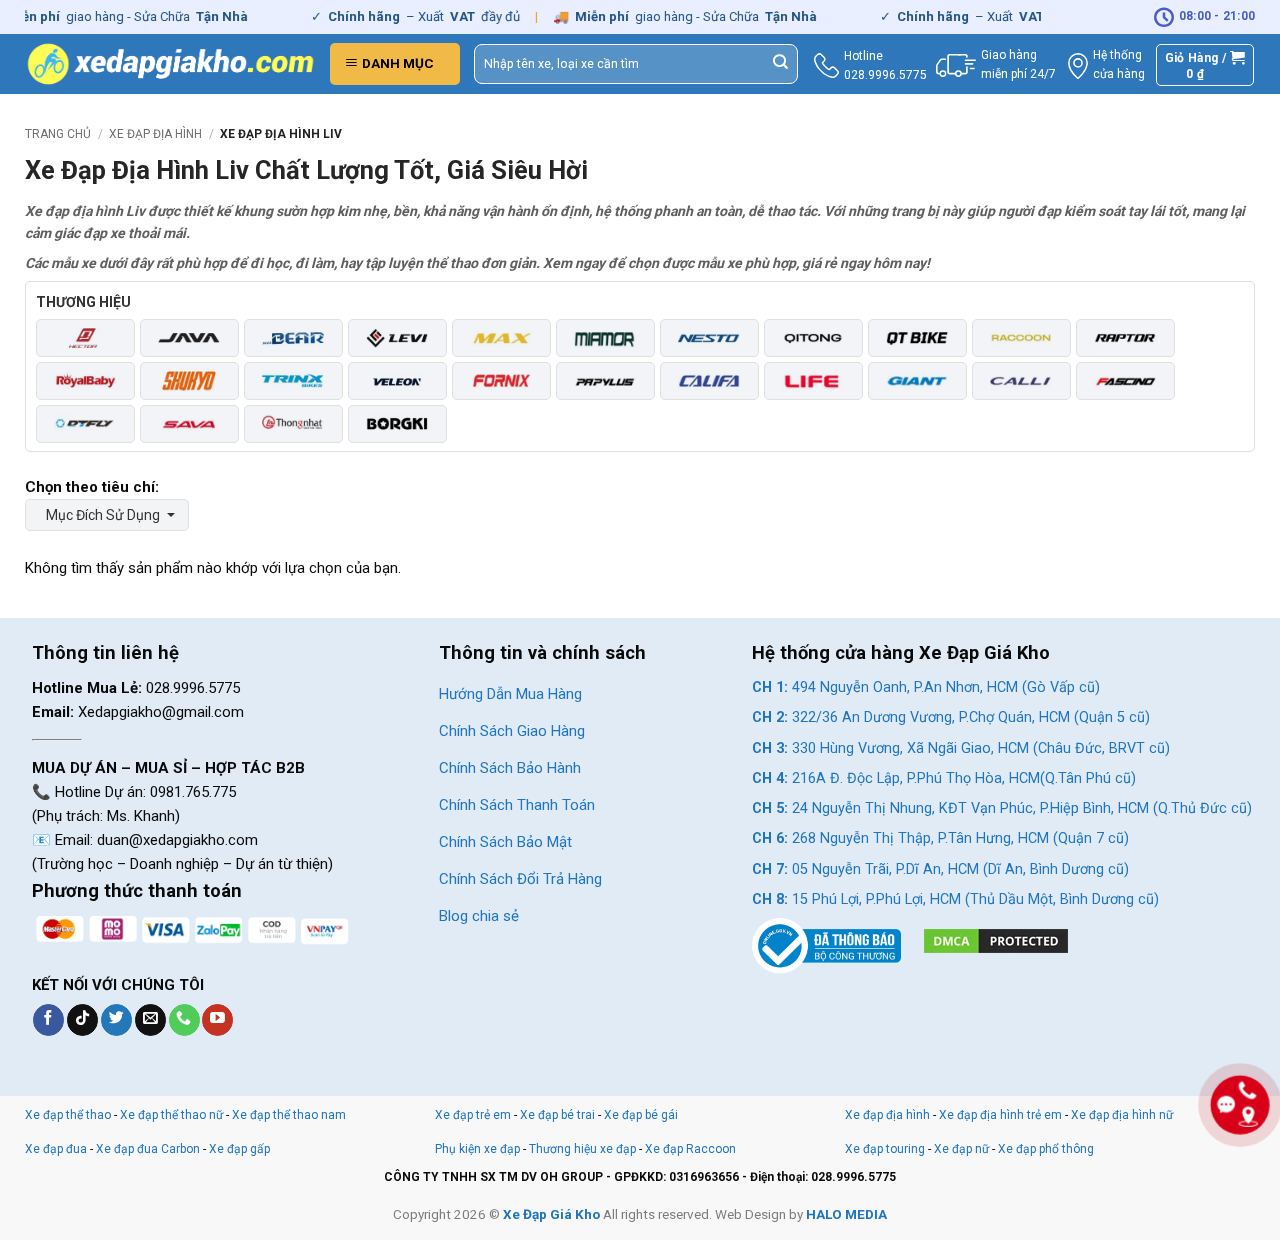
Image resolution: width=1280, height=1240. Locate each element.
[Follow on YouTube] (217, 1020)
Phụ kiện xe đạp (477, 1149)
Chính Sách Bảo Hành (510, 768)
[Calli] (1021, 381)
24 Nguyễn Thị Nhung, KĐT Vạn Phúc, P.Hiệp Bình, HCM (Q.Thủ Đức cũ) (1002, 808)
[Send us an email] (150, 1020)
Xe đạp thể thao (68, 1115)
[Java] (189, 338)
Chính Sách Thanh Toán (517, 805)
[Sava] (189, 424)
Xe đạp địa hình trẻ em (1000, 1115)
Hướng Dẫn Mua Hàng (510, 694)
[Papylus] (605, 381)
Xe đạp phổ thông (1046, 1149)
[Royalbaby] (85, 381)
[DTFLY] (85, 424)
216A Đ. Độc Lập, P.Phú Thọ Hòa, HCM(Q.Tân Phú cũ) (944, 778)
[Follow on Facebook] (48, 1020)
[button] (395, 64)
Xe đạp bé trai (557, 1115)
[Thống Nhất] (293, 424)
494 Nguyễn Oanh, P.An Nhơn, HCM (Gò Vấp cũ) (926, 687)
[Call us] (184, 1020)
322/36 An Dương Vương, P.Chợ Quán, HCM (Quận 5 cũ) (951, 717)
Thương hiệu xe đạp (582, 1149)
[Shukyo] (189, 381)
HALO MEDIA (846, 1214)
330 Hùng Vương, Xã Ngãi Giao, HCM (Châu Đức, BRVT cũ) (961, 748)
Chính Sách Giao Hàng (512, 731)
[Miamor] (605, 338)
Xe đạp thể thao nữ (173, 1115)
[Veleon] (397, 381)
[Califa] (709, 381)
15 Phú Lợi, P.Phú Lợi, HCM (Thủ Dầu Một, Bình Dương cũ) (955, 899)
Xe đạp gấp (239, 1149)
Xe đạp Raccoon (690, 1149)
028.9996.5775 (885, 75)
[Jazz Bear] (293, 338)
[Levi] (397, 338)
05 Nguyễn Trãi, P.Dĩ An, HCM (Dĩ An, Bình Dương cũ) (940, 869)
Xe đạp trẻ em (473, 1115)
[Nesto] (709, 338)
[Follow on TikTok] (82, 1020)
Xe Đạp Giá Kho (551, 1214)
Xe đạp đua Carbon (148, 1149)
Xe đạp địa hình (155, 134)
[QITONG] (813, 338)
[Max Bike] (501, 338)
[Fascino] (1125, 381)
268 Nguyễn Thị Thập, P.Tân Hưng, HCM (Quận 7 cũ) (940, 838)
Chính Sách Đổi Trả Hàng (520, 879)
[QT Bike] (917, 338)
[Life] (813, 381)
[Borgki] (397, 424)
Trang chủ (58, 134)
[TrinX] (293, 381)
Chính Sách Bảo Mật (505, 842)
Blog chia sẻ (479, 916)
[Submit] (781, 64)
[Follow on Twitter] (116, 1020)
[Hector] (85, 338)
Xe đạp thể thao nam (289, 1115)
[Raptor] (1125, 338)
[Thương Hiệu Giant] (917, 381)
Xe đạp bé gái (641, 1115)
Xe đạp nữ (961, 1149)
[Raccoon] (1021, 338)
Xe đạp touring (885, 1149)
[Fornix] (501, 381)
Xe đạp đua (56, 1149)
